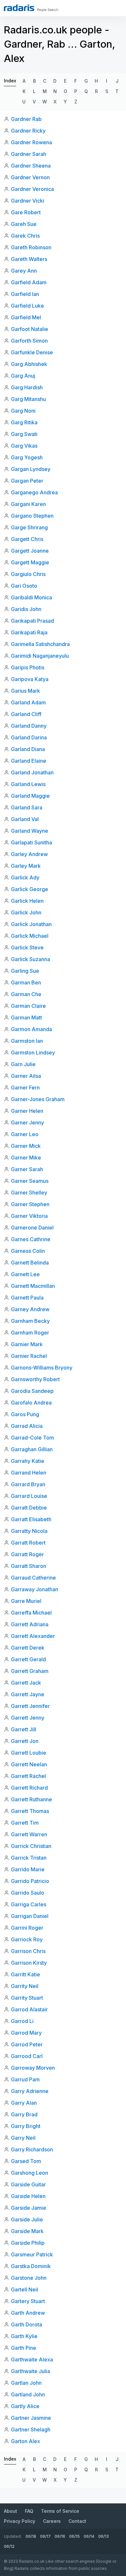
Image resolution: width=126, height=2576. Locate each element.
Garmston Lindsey (33, 1053)
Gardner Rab (26, 119)
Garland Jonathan (32, 772)
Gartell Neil (25, 2289)
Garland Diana (28, 749)
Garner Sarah (27, 1169)
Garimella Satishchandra (40, 644)
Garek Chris (25, 236)
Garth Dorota (26, 2324)
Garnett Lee (25, 1274)
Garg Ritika (24, 422)
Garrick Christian (31, 1846)
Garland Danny (29, 726)
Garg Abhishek (29, 364)
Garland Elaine (29, 761)
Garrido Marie (28, 1869)
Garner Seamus (30, 1181)
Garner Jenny (27, 1123)
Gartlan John (26, 2383)
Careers (52, 2521)
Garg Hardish (27, 387)
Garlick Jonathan (31, 924)
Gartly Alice (25, 2406)
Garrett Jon (25, 1741)
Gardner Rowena (31, 142)
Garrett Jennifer (30, 1706)
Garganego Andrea (34, 492)
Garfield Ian (25, 294)
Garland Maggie (30, 796)
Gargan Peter (27, 481)
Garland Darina (29, 737)
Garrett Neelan (29, 1764)
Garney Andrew (30, 1309)
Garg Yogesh (27, 457)
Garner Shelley (29, 1193)
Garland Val (25, 819)
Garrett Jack (26, 1683)
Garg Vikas (24, 446)
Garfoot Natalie (30, 329)
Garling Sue (25, 971)
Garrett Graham (30, 1671)
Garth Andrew (28, 2313)
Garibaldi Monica (31, 597)
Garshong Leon (30, 2173)
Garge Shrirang (29, 527)
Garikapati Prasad (32, 621)
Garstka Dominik (31, 2266)
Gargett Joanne (30, 551)
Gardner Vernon (30, 177)
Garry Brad (24, 2114)
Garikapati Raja (29, 632)
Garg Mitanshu (28, 399)
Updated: (13, 2536)
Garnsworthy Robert (35, 1379)
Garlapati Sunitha (31, 842)
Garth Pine (24, 2348)
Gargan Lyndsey (31, 469)
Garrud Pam (25, 2079)
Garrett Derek (28, 1648)
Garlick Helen (27, 901)
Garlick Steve (27, 947)
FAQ (29, 2511)
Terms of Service (60, 2511)
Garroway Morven (33, 2068)
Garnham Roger (30, 1333)
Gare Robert (26, 212)
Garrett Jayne (28, 1694)
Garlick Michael (30, 936)
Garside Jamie (29, 2208)
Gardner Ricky (28, 131)
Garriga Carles (29, 1904)
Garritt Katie (26, 1974)
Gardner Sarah (29, 154)
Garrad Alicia (27, 1426)
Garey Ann (24, 271)
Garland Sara (27, 807)
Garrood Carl (27, 2056)
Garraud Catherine (33, 1578)
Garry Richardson (32, 2149)
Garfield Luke (27, 306)
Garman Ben (26, 982)
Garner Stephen (30, 1204)
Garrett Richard (29, 1788)
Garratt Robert (28, 1543)
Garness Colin (28, 1251)
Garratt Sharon (29, 1566)
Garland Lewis (28, 784)
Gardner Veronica (32, 189)
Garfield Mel (26, 317)
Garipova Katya (30, 679)
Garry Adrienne (30, 2091)
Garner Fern (25, 1088)
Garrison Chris (28, 1951)
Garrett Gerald (28, 1659)
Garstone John (29, 2278)
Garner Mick (26, 1146)
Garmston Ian (27, 1041)
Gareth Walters (29, 259)
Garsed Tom (26, 2161)
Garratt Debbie (29, 1508)
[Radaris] (19, 8)
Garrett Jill (24, 1729)
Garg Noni (23, 411)
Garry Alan (24, 2103)
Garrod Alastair (29, 2009)
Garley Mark (26, 866)
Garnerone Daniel (32, 1228)
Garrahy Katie (28, 1461)
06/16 (60, 2536)
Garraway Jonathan (35, 1589)
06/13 (104, 2536)
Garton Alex (26, 2441)
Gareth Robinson (31, 247)
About (10, 2511)
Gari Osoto (24, 586)
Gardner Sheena (31, 166)
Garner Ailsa (26, 1076)
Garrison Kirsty (29, 1963)
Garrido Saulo (28, 1893)
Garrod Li (22, 2021)
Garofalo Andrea (31, 1403)
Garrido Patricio (30, 1881)
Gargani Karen (28, 504)
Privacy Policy (20, 2521)
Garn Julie (23, 1064)
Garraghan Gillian (32, 1449)
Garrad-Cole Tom (32, 1438)
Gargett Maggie (30, 562)
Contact (77, 2521)
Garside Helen (28, 2196)
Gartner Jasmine (31, 2418)
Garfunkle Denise (32, 352)
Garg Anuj (23, 376)
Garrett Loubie (29, 1753)
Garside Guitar (28, 2184)
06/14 (89, 2536)
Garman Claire (28, 1006)
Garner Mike (26, 1158)
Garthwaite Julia (31, 2371)
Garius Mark (26, 691)
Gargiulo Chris (28, 574)
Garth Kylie (24, 2336)
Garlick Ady (25, 877)
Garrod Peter (27, 2044)
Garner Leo (25, 1134)
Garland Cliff (26, 714)
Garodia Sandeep (32, 1391)
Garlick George (30, 889)
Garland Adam (28, 702)
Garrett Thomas (30, 1811)
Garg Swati (24, 434)
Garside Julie (27, 2219)
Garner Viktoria (29, 1216)
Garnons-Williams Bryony (42, 1368)
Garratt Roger (27, 1554)
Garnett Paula (27, 1298)
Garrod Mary (26, 2033)
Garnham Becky (30, 1321)
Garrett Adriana (30, 1624)
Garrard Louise (29, 1496)
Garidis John (26, 609)
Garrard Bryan (28, 1484)
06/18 (31, 2536)
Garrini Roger (27, 1928)
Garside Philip (28, 2243)
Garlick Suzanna (31, 959)
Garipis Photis (28, 667)
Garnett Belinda (30, 1263)
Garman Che (26, 994)
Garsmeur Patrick (32, 2254)
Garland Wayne (30, 831)
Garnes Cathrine (31, 1239)
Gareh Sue (24, 224)
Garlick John (26, 912)
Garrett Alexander (33, 1636)
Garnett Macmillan (33, 1286)
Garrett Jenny (28, 1718)
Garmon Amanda (31, 1029)
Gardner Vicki (28, 201)
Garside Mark (27, 2231)
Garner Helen (27, 1111)
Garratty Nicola (29, 1531)
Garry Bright (26, 2126)
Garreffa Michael (31, 1613)
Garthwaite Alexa (32, 2359)
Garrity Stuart (27, 1998)
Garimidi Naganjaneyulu (40, 656)
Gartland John (28, 2394)
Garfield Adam (29, 282)
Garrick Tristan (29, 1858)
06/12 (9, 2546)
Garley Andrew (29, 854)
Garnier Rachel (29, 1356)
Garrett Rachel (28, 1776)
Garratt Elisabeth (31, 1519)
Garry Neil (23, 2138)
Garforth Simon (29, 341)
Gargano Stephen (32, 516)
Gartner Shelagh (31, 2429)
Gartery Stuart (28, 2301)
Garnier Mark (27, 1344)
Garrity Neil (25, 1986)
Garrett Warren (29, 1834)
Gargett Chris (27, 539)
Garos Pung (25, 1414)
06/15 (74, 2536)
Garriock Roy (27, 1939)
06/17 (45, 2536)
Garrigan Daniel (30, 1916)
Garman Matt (26, 1017)
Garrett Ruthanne (31, 1799)
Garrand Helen (29, 1473)
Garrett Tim (25, 1823)
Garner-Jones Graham (38, 1099)
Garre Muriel (26, 1601)
